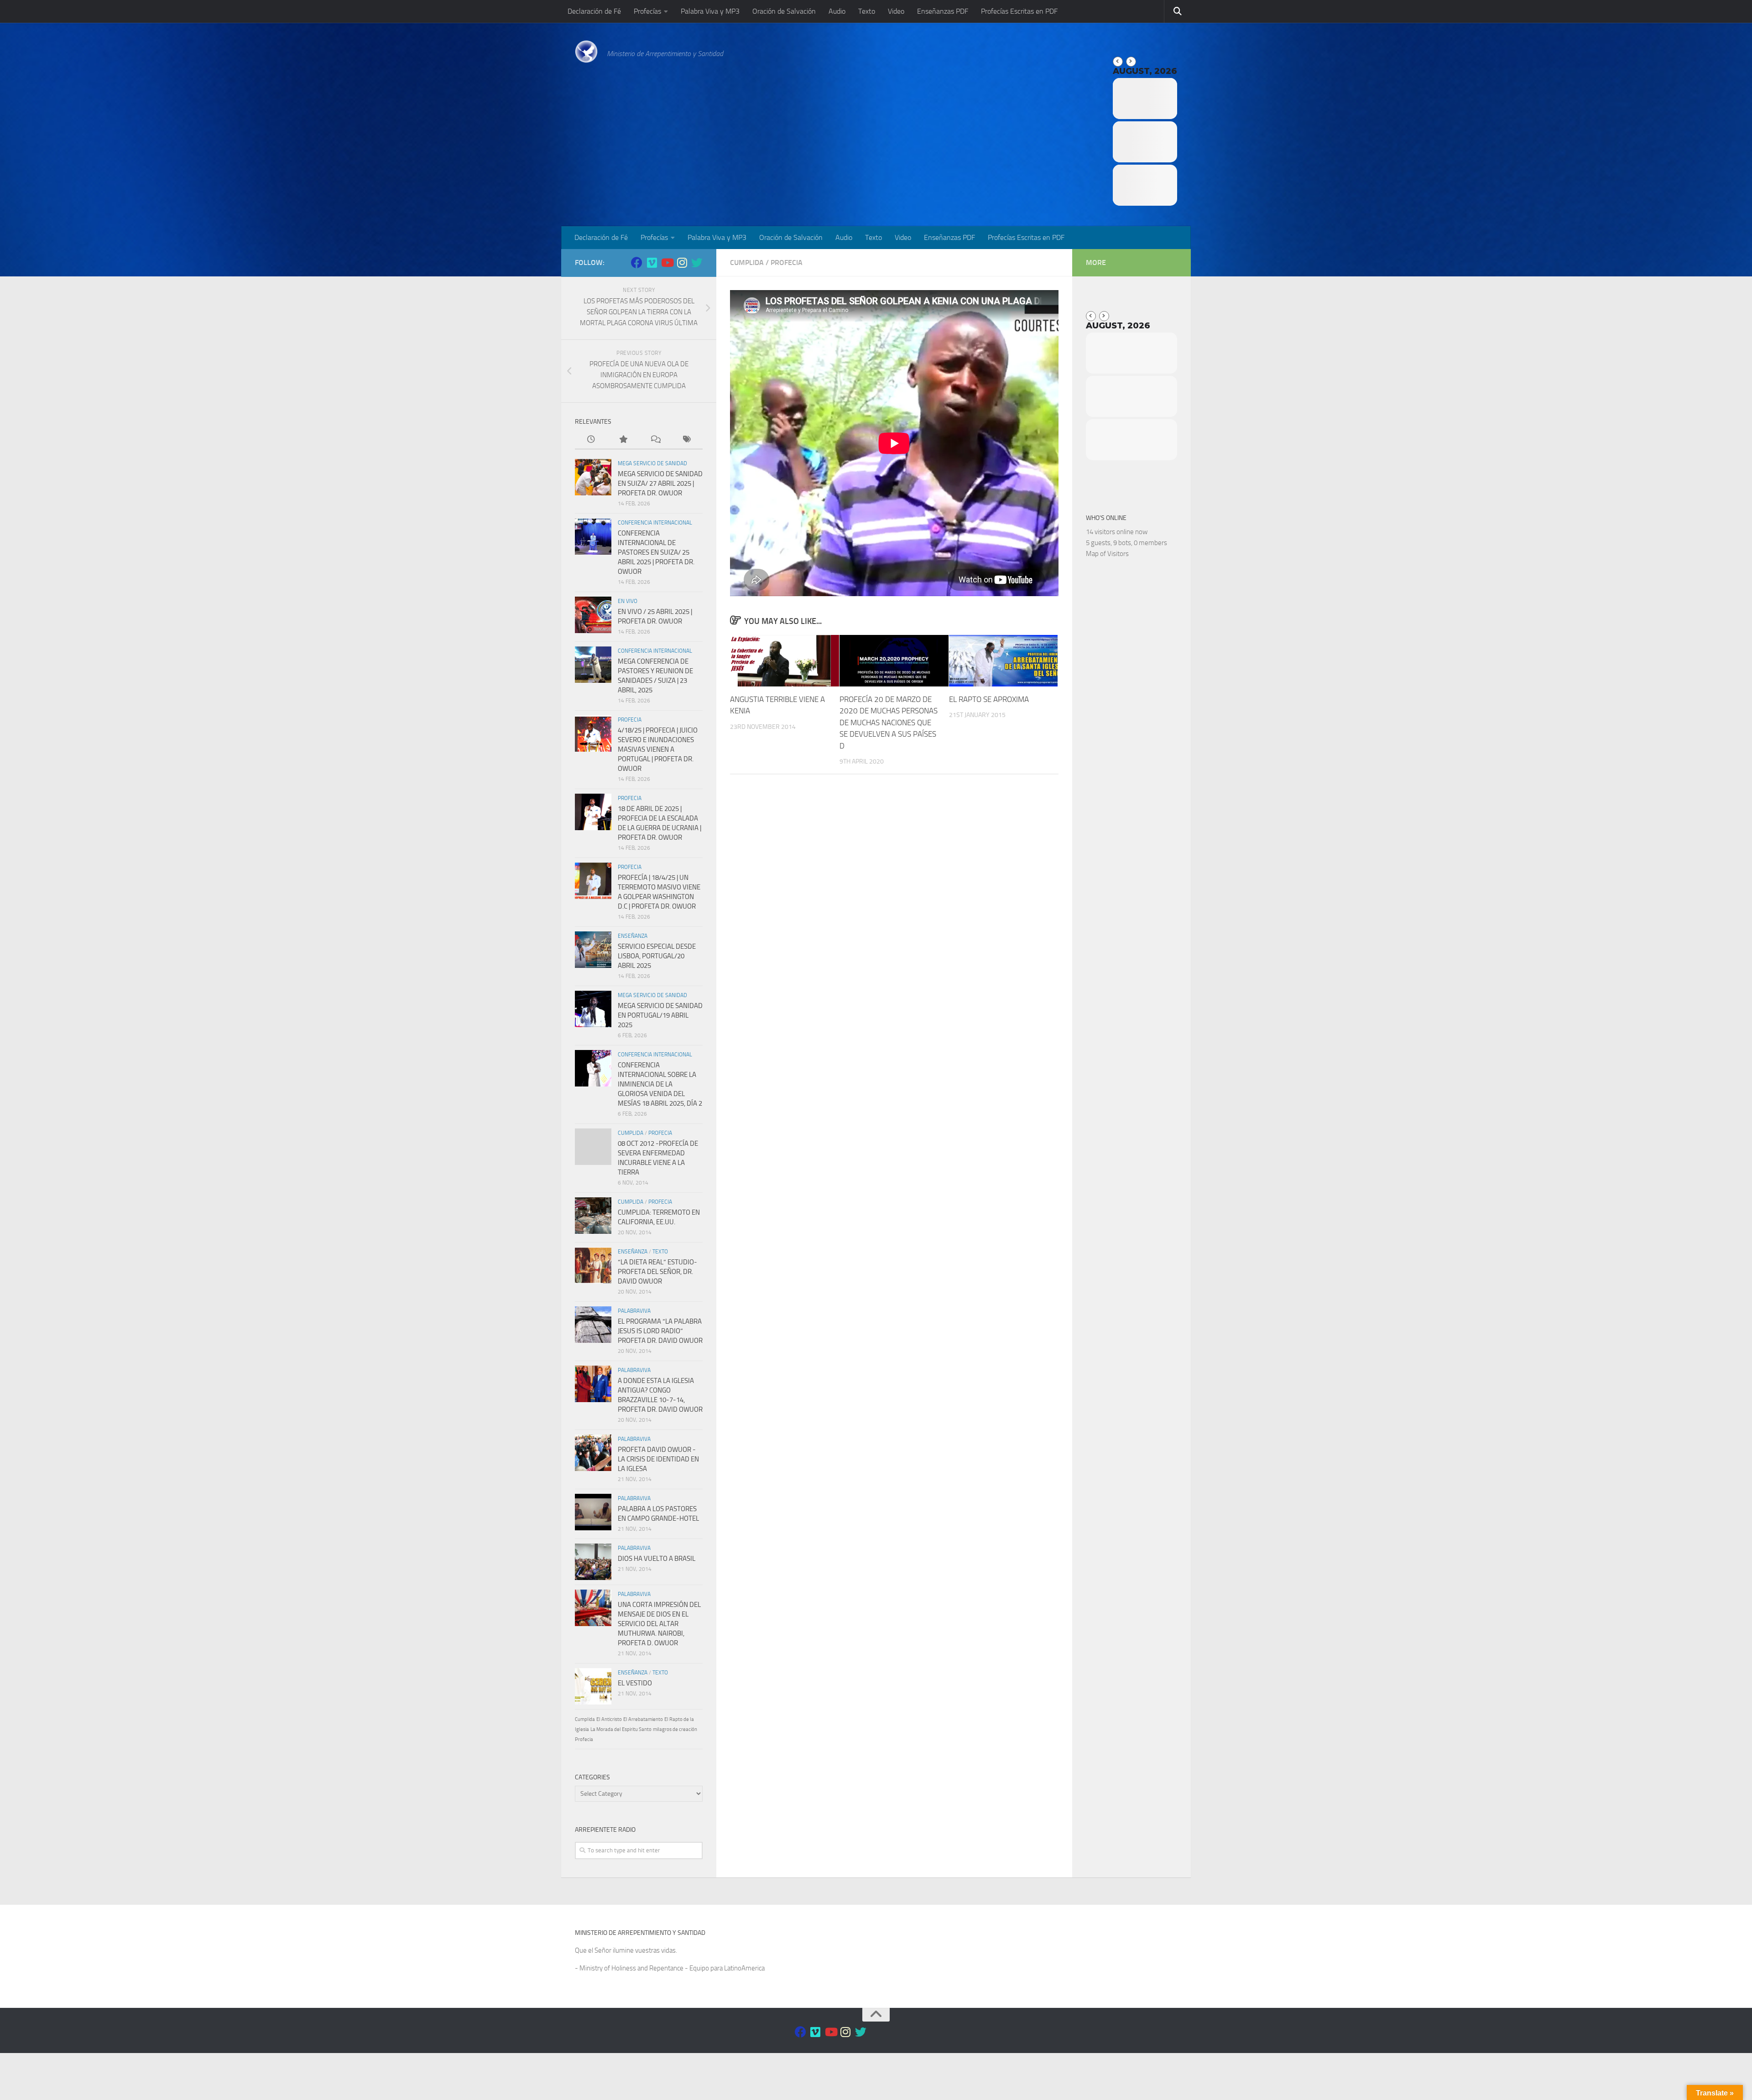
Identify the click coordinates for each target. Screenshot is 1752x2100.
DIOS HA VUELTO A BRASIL (657, 1559)
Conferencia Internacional (655, 523)
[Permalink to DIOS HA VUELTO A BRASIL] (593, 1562)
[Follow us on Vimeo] (652, 262)
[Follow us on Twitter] (697, 262)
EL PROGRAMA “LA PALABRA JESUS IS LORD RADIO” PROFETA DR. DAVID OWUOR (660, 1331)
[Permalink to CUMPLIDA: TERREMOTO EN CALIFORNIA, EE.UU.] (593, 1216)
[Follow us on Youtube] (667, 262)
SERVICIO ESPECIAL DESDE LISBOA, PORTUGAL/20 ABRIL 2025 (657, 956)
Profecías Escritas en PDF (1019, 11)
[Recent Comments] (655, 440)
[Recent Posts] (591, 440)
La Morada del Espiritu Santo (621, 1729)
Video (896, 11)
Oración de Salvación (784, 11)
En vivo (628, 601)
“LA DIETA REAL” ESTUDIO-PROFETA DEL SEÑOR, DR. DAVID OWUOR (657, 1272)
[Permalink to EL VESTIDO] (593, 1686)
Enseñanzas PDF (943, 11)
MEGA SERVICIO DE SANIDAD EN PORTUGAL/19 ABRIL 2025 (660, 1015)
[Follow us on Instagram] (682, 262)
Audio (837, 11)
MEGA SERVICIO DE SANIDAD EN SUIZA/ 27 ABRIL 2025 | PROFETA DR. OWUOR (660, 483)
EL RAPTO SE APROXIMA (989, 699)
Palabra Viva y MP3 (710, 11)
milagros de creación (675, 1729)
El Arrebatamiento (643, 1719)
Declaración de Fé (594, 11)
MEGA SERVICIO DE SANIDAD (652, 463)
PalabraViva (634, 1311)
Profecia (787, 262)
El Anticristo (609, 1719)
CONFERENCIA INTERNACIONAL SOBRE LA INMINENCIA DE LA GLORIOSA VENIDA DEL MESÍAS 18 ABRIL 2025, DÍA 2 (660, 1084)
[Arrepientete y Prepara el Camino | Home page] (586, 52)
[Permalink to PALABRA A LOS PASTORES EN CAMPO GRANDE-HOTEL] (593, 1512)
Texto (867, 11)
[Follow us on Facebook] (637, 262)
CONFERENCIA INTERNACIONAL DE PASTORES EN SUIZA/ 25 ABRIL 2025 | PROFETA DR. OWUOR (656, 552)
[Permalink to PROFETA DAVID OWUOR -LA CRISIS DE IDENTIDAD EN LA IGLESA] (593, 1453)
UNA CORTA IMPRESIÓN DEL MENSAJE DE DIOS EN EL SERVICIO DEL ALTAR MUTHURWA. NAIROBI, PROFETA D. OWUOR (659, 1624)
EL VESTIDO (635, 1683)
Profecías (647, 11)
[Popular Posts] (623, 440)
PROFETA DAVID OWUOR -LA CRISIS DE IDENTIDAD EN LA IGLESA (658, 1459)
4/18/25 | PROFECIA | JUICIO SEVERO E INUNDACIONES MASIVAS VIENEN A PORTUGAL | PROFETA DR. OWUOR (658, 749)
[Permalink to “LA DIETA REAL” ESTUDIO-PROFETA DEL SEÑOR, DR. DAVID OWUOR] (593, 1265)
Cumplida (747, 262)
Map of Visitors (1107, 554)
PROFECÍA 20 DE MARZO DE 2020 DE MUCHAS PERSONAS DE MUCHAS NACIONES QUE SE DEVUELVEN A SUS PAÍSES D (889, 723)
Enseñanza (633, 936)
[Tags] (687, 440)
